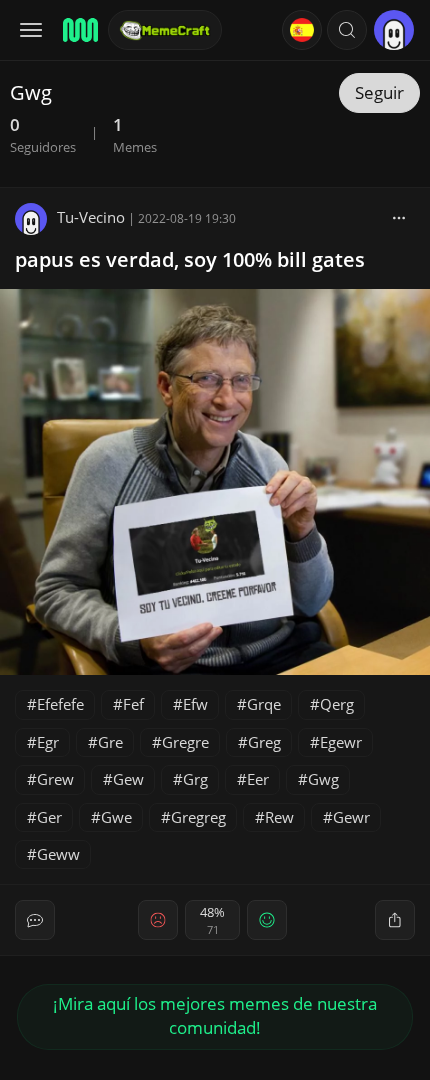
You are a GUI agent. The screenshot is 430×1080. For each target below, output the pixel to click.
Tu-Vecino (91, 217)
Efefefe (60, 704)
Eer (258, 779)
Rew (279, 817)
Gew (128, 779)
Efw (195, 704)
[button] (347, 30)
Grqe (264, 704)
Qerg (337, 704)
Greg (264, 742)
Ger (49, 817)
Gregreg (198, 817)
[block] (399, 217)
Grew (55, 779)
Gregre (185, 742)
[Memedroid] (79, 30)
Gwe (116, 817)
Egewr (341, 742)
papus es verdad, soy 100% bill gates (190, 259)
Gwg (323, 779)
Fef (133, 704)
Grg (195, 779)
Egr (48, 742)
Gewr (351, 817)
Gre (110, 742)
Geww (58, 854)
